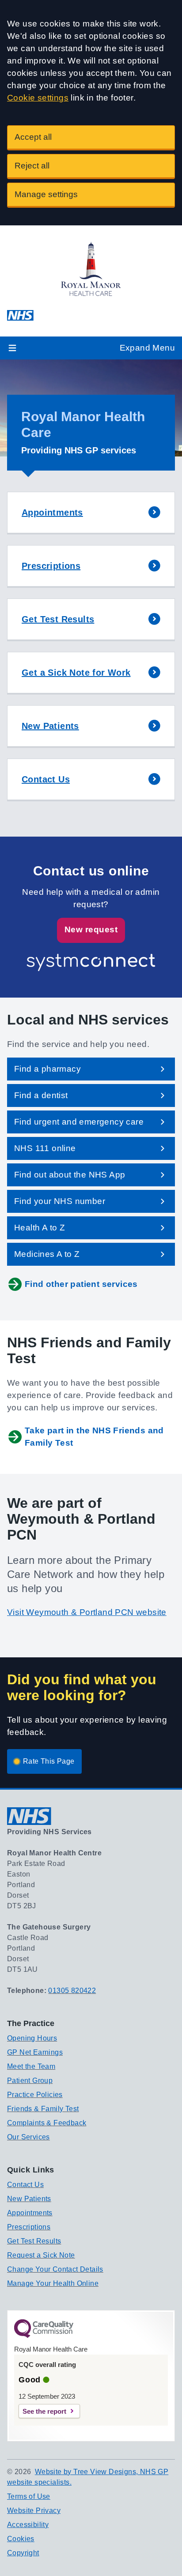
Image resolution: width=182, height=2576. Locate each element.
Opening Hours (32, 2038)
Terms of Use (29, 2496)
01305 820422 (72, 1991)
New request (91, 929)
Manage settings (46, 194)
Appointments (30, 2213)
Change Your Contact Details (55, 2269)
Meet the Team (31, 2066)
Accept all (33, 137)
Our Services (28, 2137)
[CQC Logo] (44, 2336)
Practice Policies (35, 2095)
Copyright (23, 2553)
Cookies (21, 2539)
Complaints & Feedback (47, 2123)
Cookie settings (38, 98)
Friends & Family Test (43, 2109)
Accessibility (28, 2525)
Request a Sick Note (41, 2255)
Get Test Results (34, 2241)
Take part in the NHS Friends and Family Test (94, 1437)
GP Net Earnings (35, 2052)
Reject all (32, 166)
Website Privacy (34, 2511)
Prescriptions (29, 2227)
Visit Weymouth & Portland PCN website (87, 1612)
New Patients (29, 2199)
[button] (91, 513)
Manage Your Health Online (53, 2283)
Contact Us (25, 2185)
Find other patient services (81, 1284)
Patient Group (30, 2081)
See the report (44, 2411)
